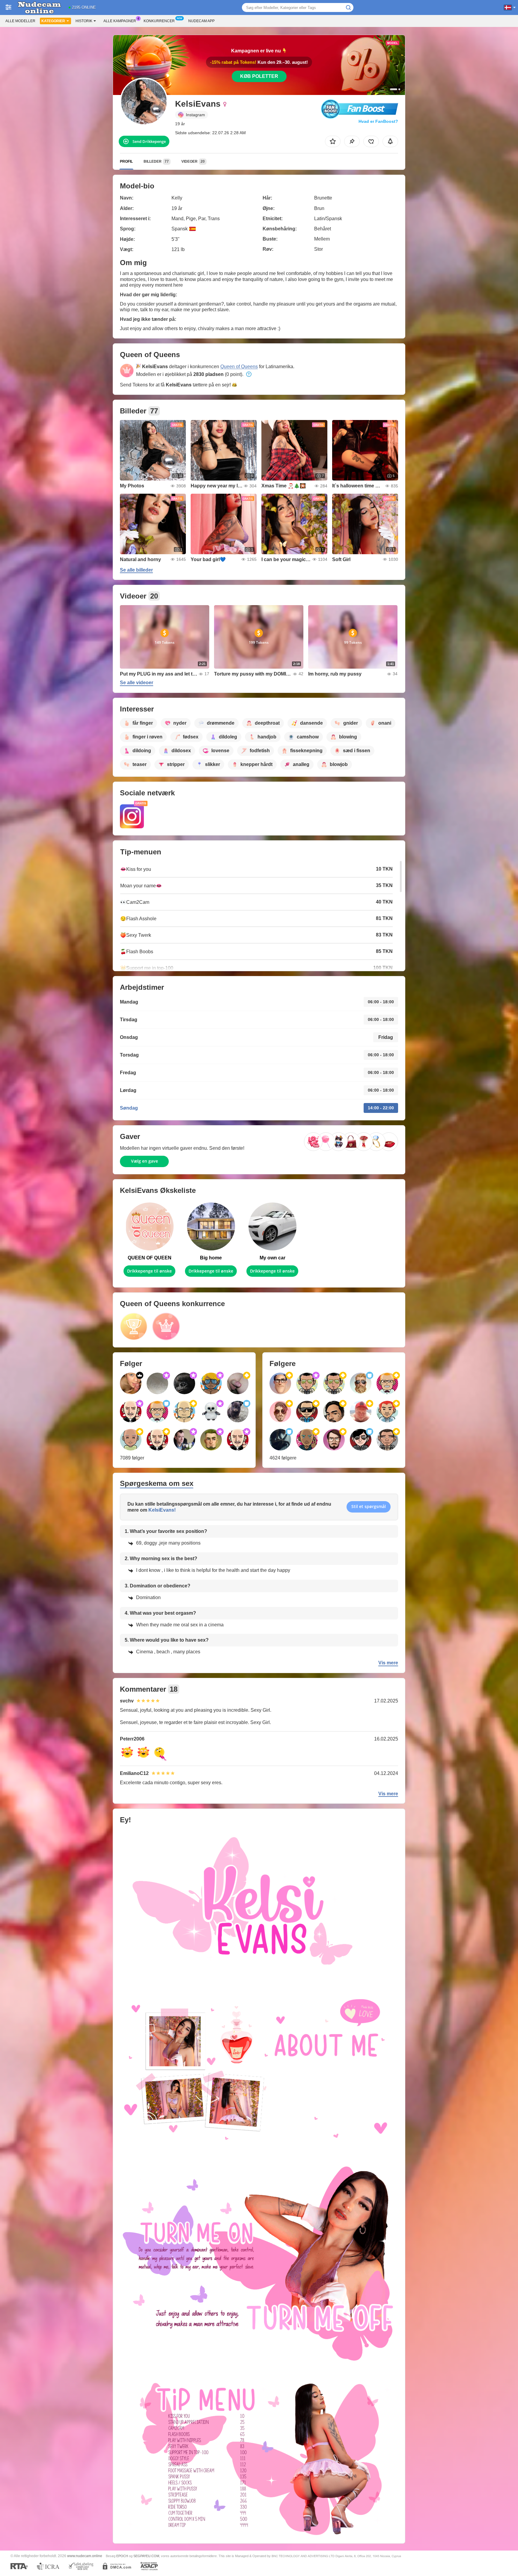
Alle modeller (20, 21)
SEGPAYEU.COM (146, 2556)
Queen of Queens (239, 367)
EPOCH (122, 2556)
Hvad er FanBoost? (378, 121)
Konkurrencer (159, 21)
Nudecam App (201, 21)
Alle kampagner (120, 21)
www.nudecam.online (85, 2556)
